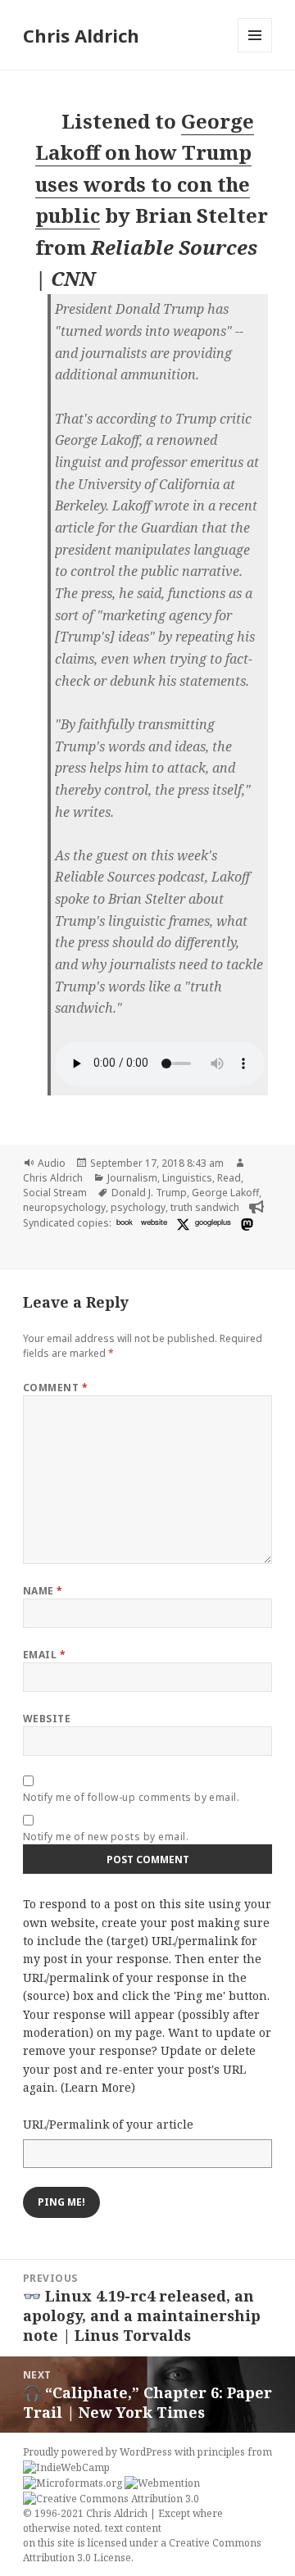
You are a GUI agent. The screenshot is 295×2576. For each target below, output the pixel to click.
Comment (55, 1388)
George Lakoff (225, 1193)
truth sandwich (205, 1207)
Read (229, 1178)
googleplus (213, 1222)
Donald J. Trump (149, 1193)
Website (47, 1719)
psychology (138, 1207)
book (125, 1222)
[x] (181, 1224)
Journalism (132, 1178)
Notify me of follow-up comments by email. (132, 1797)
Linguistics (187, 1178)
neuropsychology (64, 1207)
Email (44, 1655)
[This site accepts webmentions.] (162, 2483)
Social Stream (55, 1193)
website (154, 1222)
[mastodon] (245, 1224)
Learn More (98, 2087)
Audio (52, 1163)
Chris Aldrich (81, 35)
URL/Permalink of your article (108, 2124)
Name (43, 1591)
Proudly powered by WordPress (99, 2452)
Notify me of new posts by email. (106, 1837)
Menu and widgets (255, 52)
